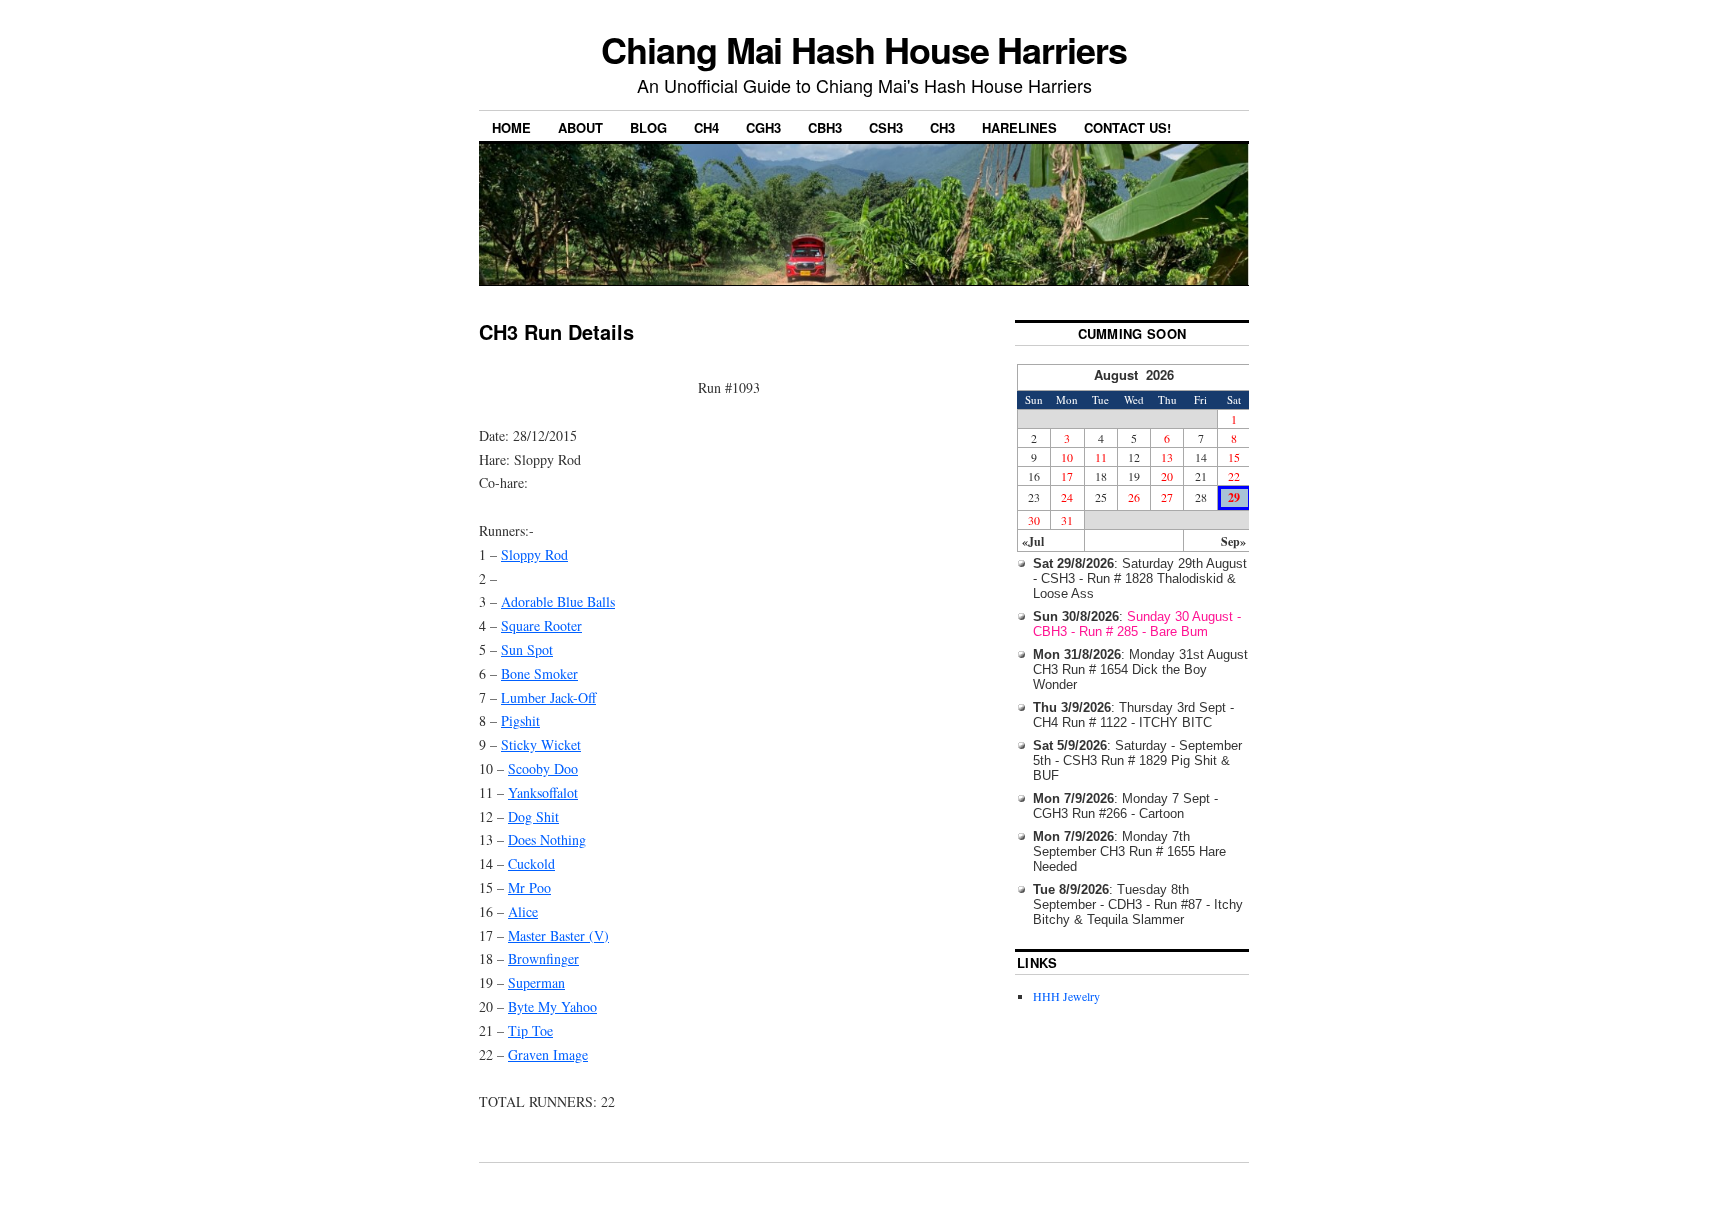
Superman (536, 982)
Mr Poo (529, 887)
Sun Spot (527, 649)
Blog (648, 127)
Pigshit (520, 720)
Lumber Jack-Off (548, 697)
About (580, 127)
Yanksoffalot (543, 792)
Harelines (1019, 127)
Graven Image (548, 1054)
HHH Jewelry (1066, 996)
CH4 (706, 127)
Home (511, 127)
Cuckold (531, 863)
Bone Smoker (539, 673)
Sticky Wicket (541, 744)
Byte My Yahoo (552, 1006)
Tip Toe (530, 1030)
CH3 (942, 127)
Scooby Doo (543, 768)
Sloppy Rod (534, 554)
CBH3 (825, 127)
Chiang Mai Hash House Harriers (864, 49)
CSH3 (886, 127)
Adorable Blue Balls (558, 601)
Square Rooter (541, 625)
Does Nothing (547, 839)
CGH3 (763, 127)
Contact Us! (1127, 127)
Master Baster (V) (558, 935)
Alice (523, 911)
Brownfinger (543, 958)
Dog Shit (533, 816)
